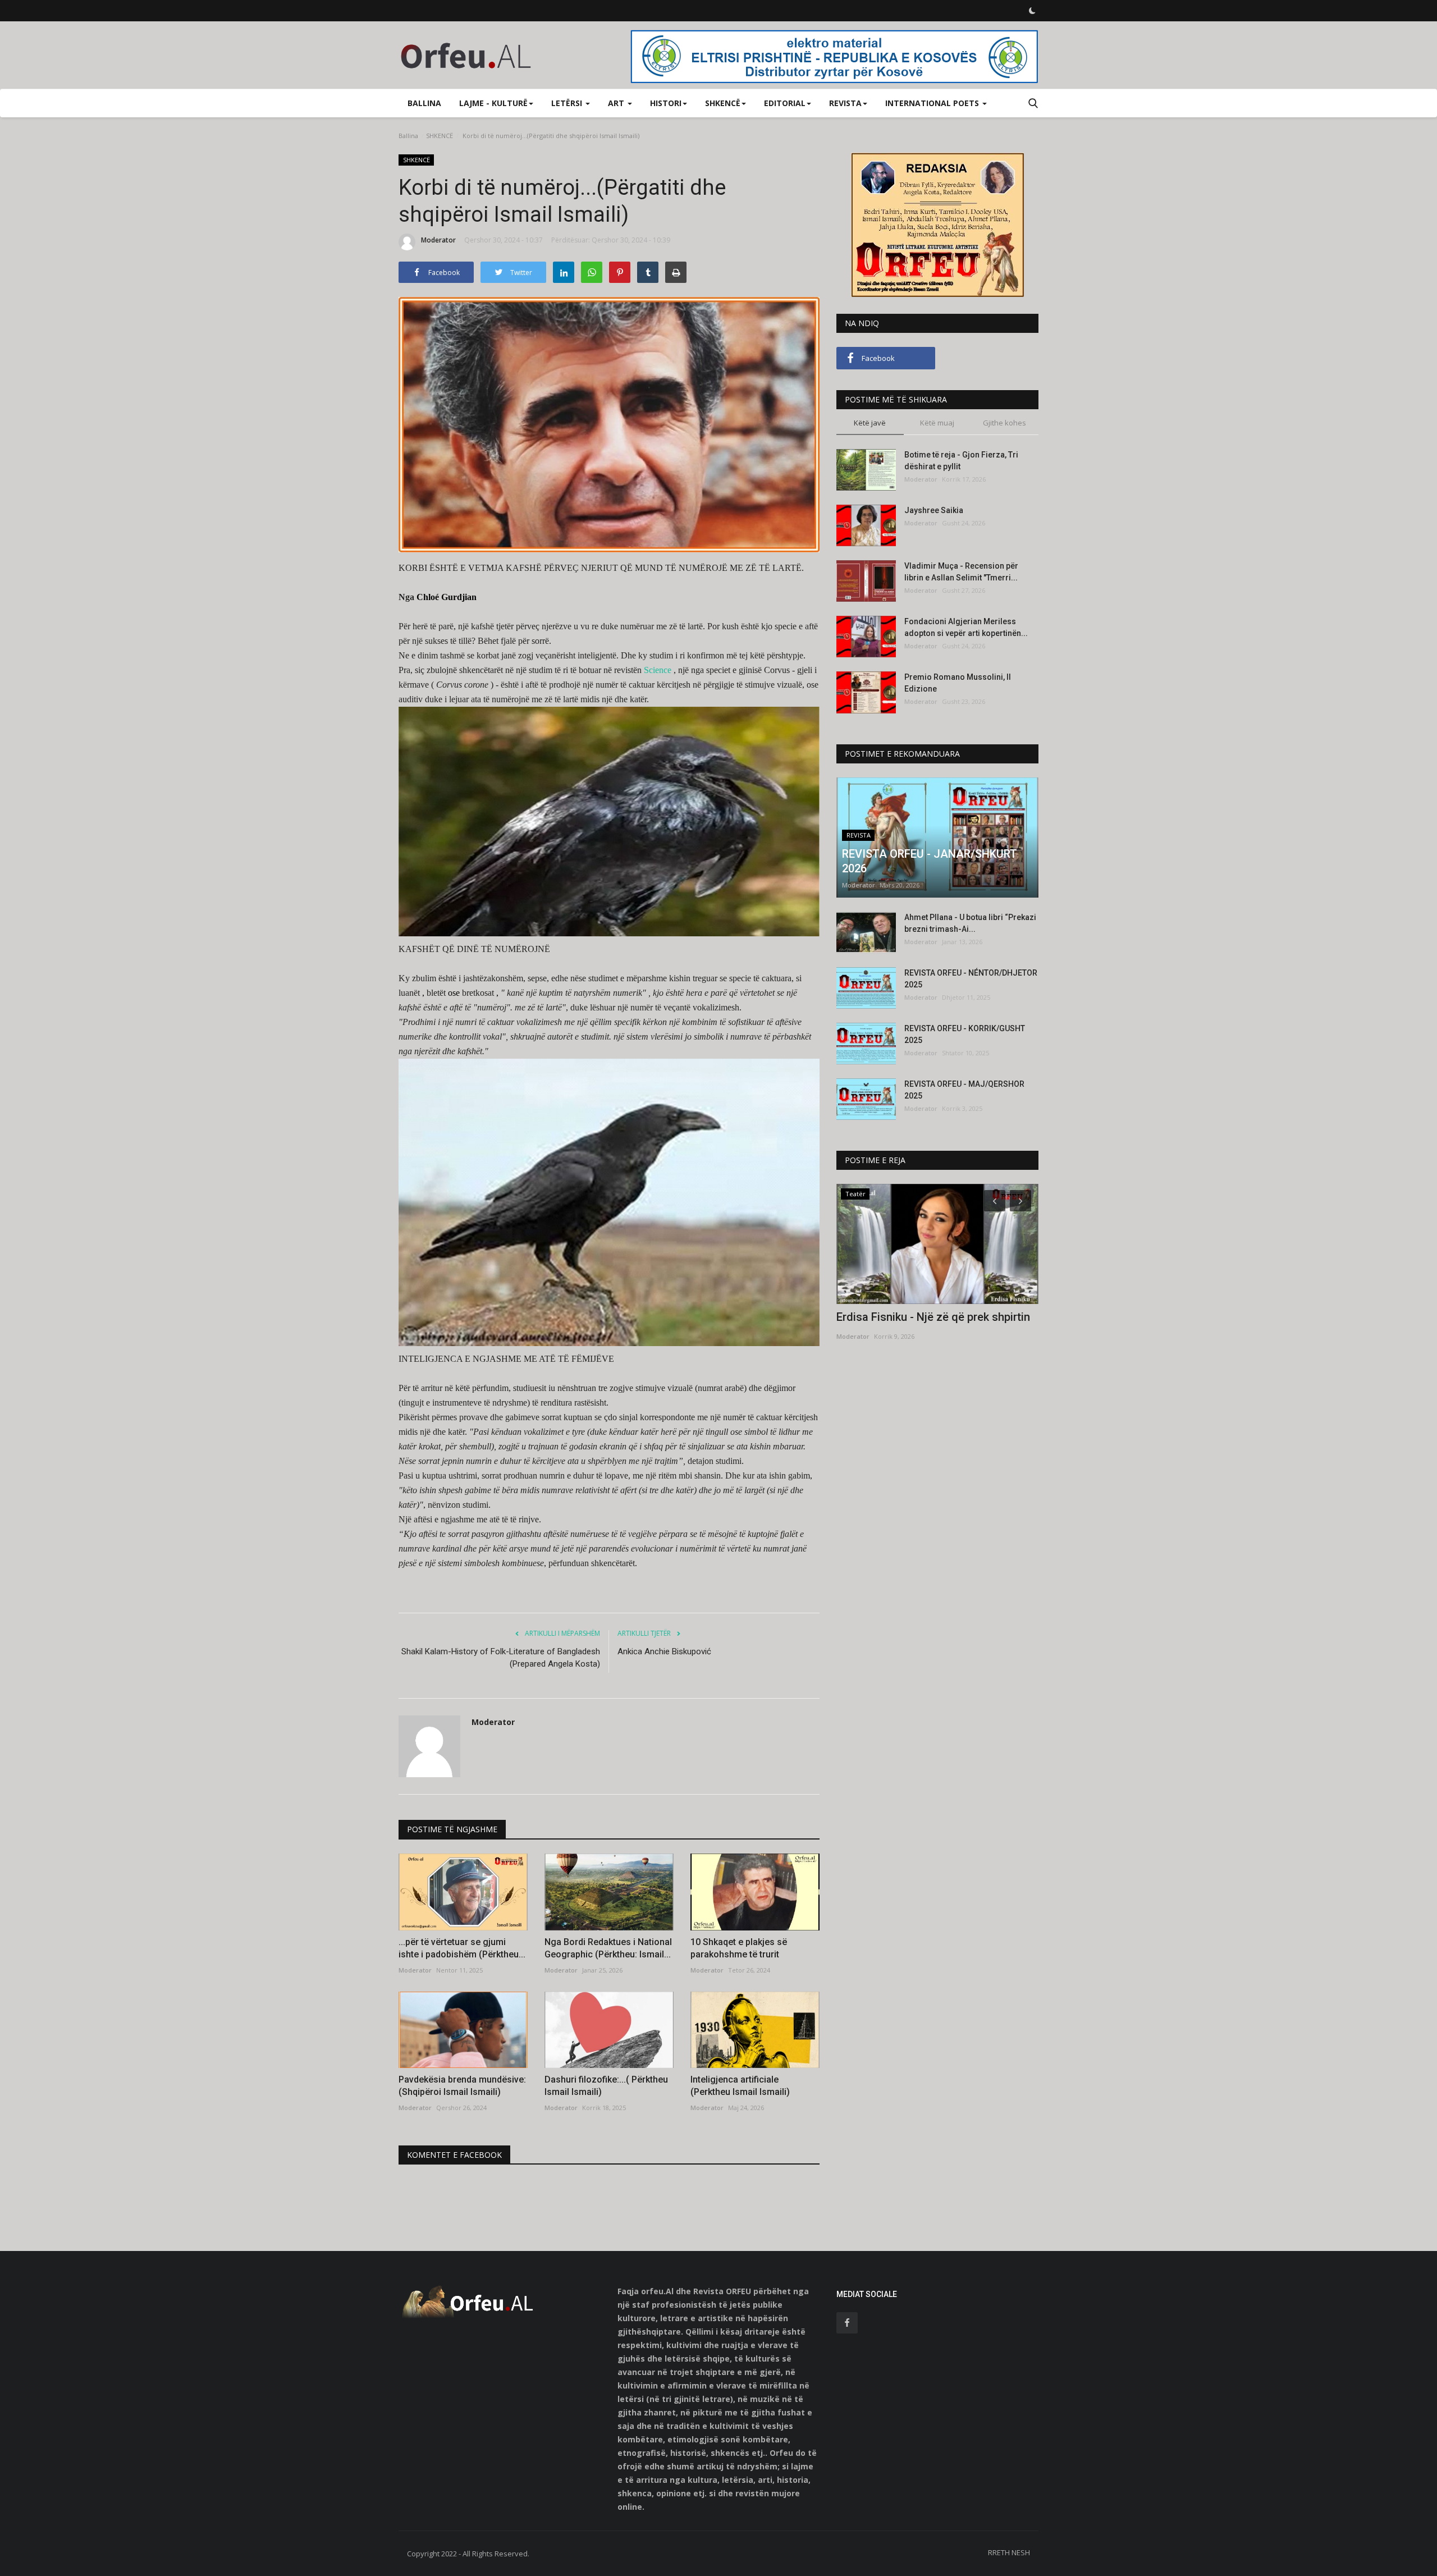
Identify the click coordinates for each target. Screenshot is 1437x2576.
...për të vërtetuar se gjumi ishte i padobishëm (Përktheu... (462, 1948)
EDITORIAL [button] (785, 103)
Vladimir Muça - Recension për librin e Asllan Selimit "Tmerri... (961, 572)
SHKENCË (440, 136)
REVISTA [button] (845, 103)
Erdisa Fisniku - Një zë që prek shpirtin (933, 1317)
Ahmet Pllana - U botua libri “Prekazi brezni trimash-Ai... (970, 923)
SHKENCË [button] (723, 103)
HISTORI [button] (666, 103)
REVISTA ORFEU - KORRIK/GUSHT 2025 (965, 1034)
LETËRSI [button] (568, 103)
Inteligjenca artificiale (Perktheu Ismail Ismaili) (740, 2086)
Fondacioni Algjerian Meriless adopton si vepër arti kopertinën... (966, 627)
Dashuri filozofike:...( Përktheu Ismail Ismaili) (606, 2086)
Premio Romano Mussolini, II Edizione (958, 683)
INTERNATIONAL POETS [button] (933, 103)
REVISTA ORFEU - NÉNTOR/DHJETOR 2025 (971, 979)
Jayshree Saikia (934, 510)
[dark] (1032, 11)
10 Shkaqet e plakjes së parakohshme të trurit (739, 1948)
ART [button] (617, 103)
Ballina (424, 103)
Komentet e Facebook (454, 2155)
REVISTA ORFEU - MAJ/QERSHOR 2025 (964, 1090)
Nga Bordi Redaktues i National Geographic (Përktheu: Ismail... (608, 1948)
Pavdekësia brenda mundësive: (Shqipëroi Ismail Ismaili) (462, 2086)
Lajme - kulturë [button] (493, 103)
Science (658, 670)
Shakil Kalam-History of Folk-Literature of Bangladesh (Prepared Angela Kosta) (501, 1658)
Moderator (438, 240)
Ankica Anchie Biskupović (664, 1651)
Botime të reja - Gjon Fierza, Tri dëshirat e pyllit (961, 461)
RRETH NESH (1009, 2552)
